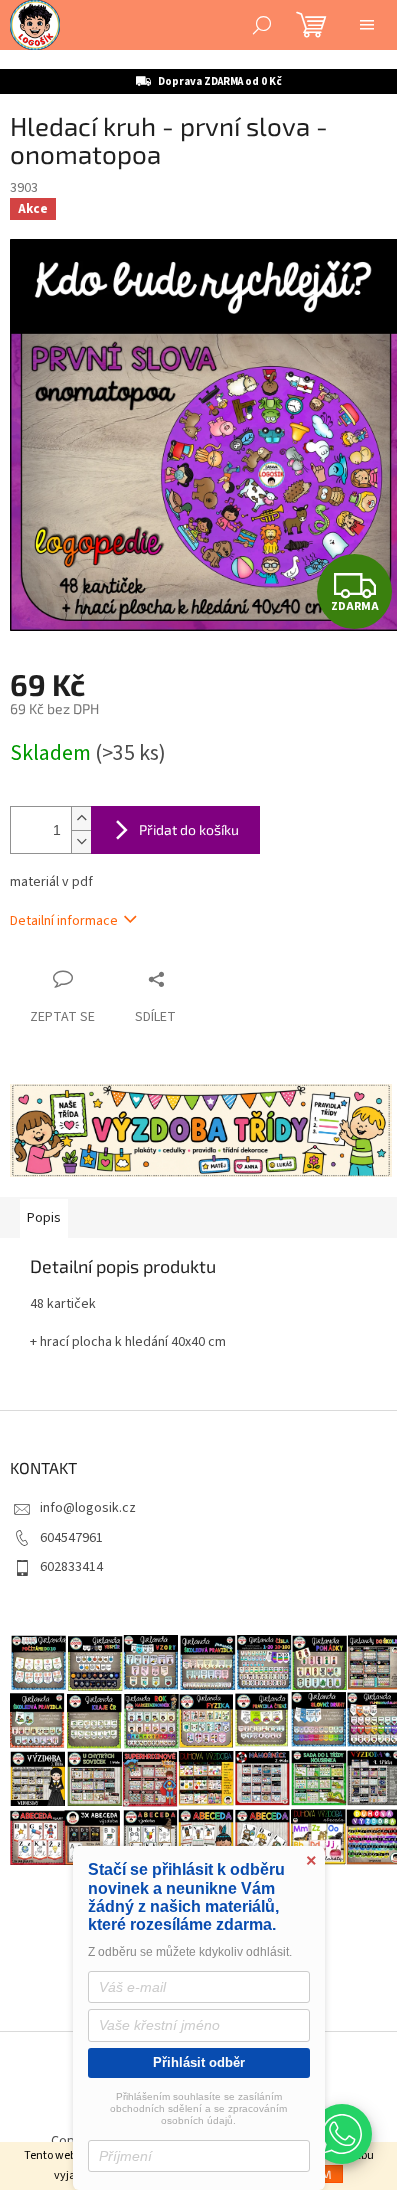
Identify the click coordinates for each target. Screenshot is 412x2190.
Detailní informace (64, 921)
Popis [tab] (44, 1218)
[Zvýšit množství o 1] (81, 818)
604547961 (71, 1538)
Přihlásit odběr (199, 2062)
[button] (342, 2134)
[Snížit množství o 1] (81, 841)
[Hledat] (262, 25)
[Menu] (367, 25)
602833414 (71, 1567)
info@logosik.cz (88, 1508)
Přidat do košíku (189, 829)
